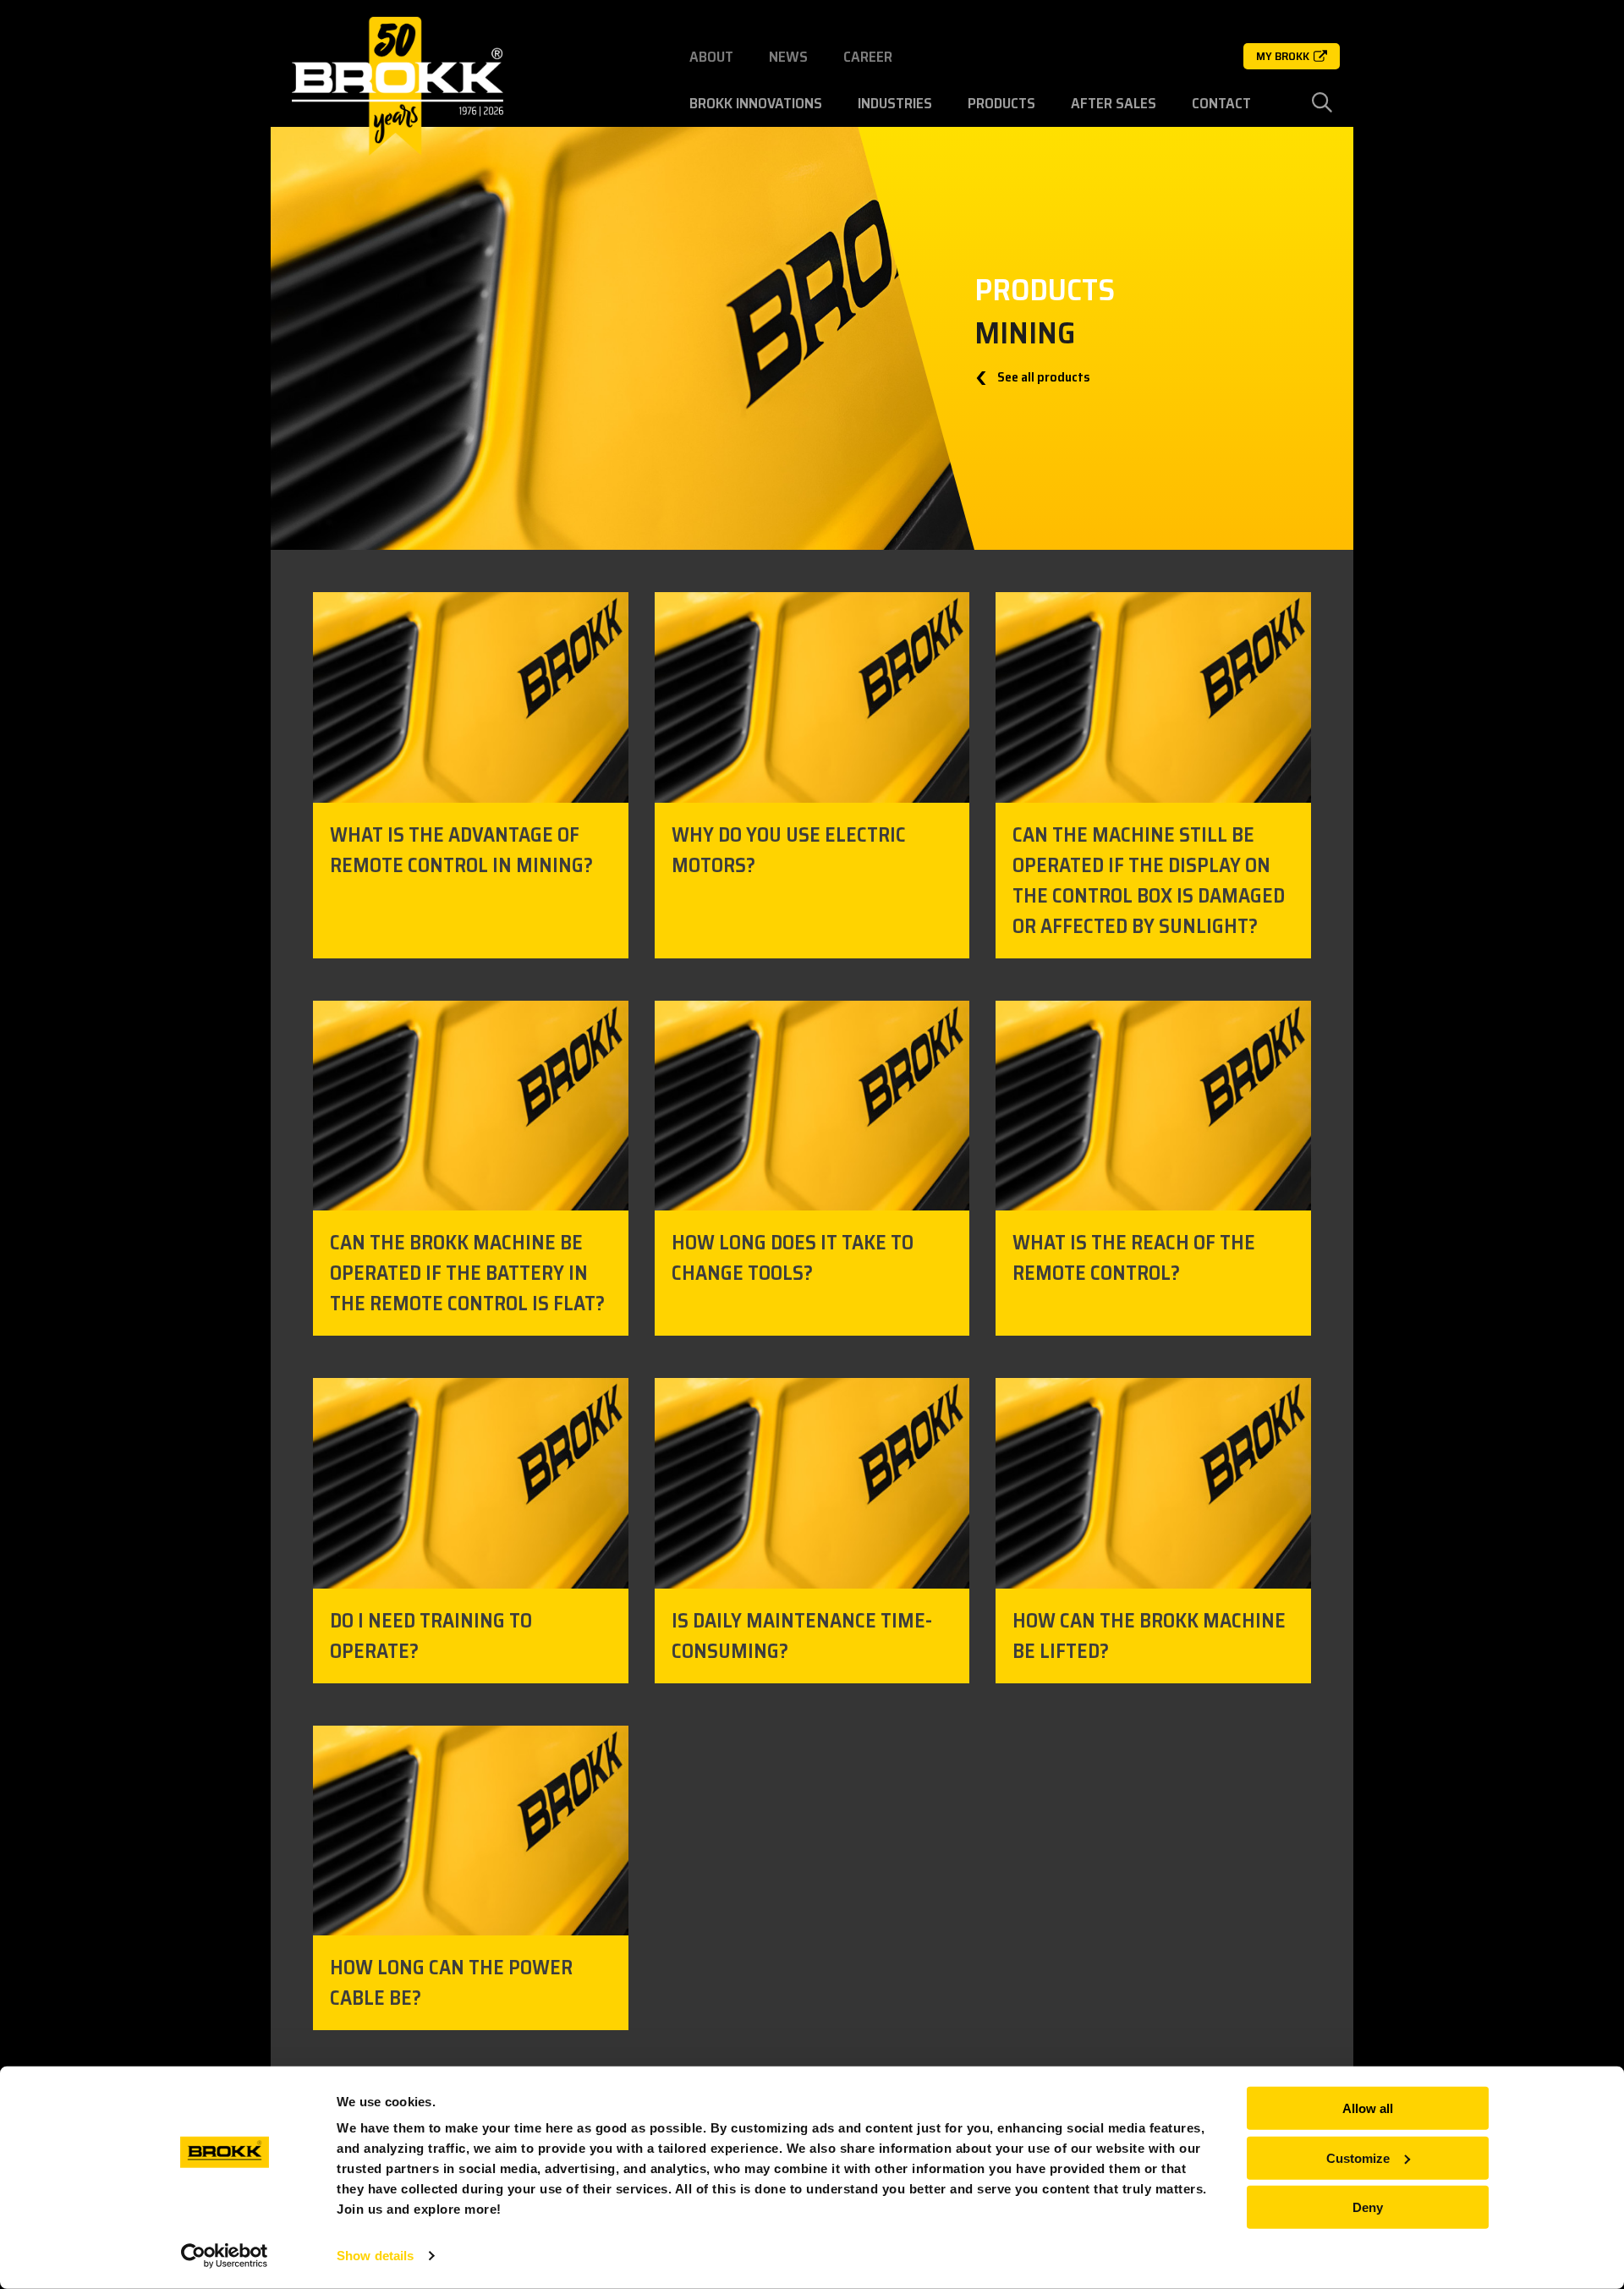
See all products (1042, 377)
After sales (1114, 103)
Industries (895, 103)
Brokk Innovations (756, 103)
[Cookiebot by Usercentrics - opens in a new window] (225, 2256)
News (788, 57)
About (711, 57)
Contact (1221, 103)
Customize (1358, 2157)
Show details (375, 2256)
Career (868, 57)
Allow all (1368, 2108)
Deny (1368, 2207)
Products (1001, 103)
